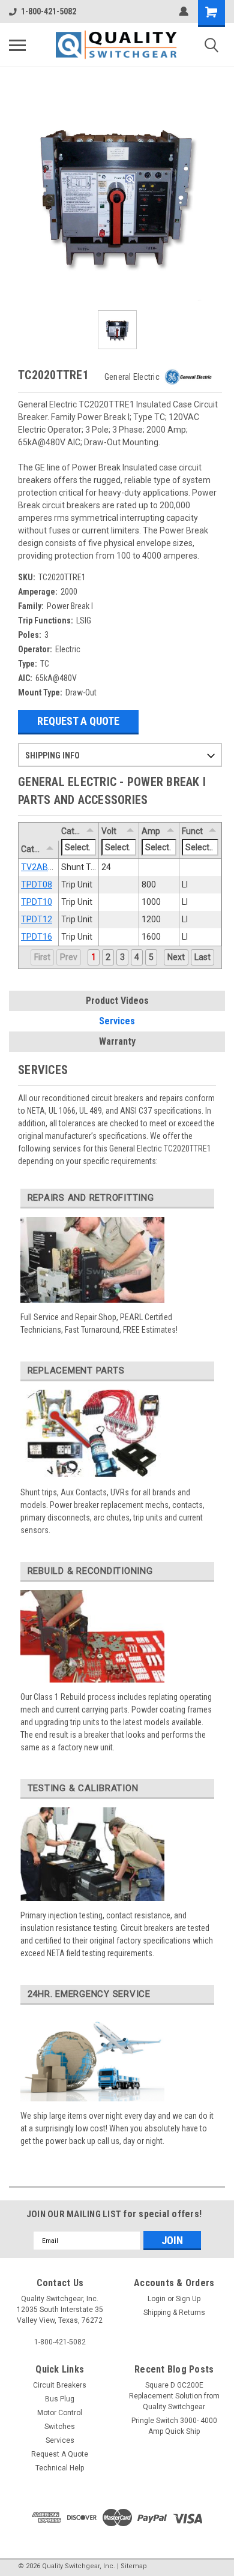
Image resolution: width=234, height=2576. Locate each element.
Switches (60, 2427)
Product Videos (117, 1001)
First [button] (42, 957)
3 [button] (122, 957)
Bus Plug (60, 2399)
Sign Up (188, 2299)
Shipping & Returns (174, 2313)
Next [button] (176, 957)
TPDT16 (37, 937)
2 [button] (108, 957)
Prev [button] (69, 957)
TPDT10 (37, 902)
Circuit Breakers (60, 2385)
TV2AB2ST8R (47, 867)
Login (157, 2299)
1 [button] (94, 957)
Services (117, 1021)
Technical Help (60, 2468)
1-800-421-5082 (49, 11)
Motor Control (60, 2413)
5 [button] (151, 957)
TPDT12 (37, 919)
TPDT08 (37, 884)
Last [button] (202, 957)
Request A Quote (78, 721)
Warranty (117, 1041)
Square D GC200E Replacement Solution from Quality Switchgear (174, 2396)
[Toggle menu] (17, 45)
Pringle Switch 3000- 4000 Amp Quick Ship (174, 2426)
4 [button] (137, 957)
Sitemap (134, 2566)
